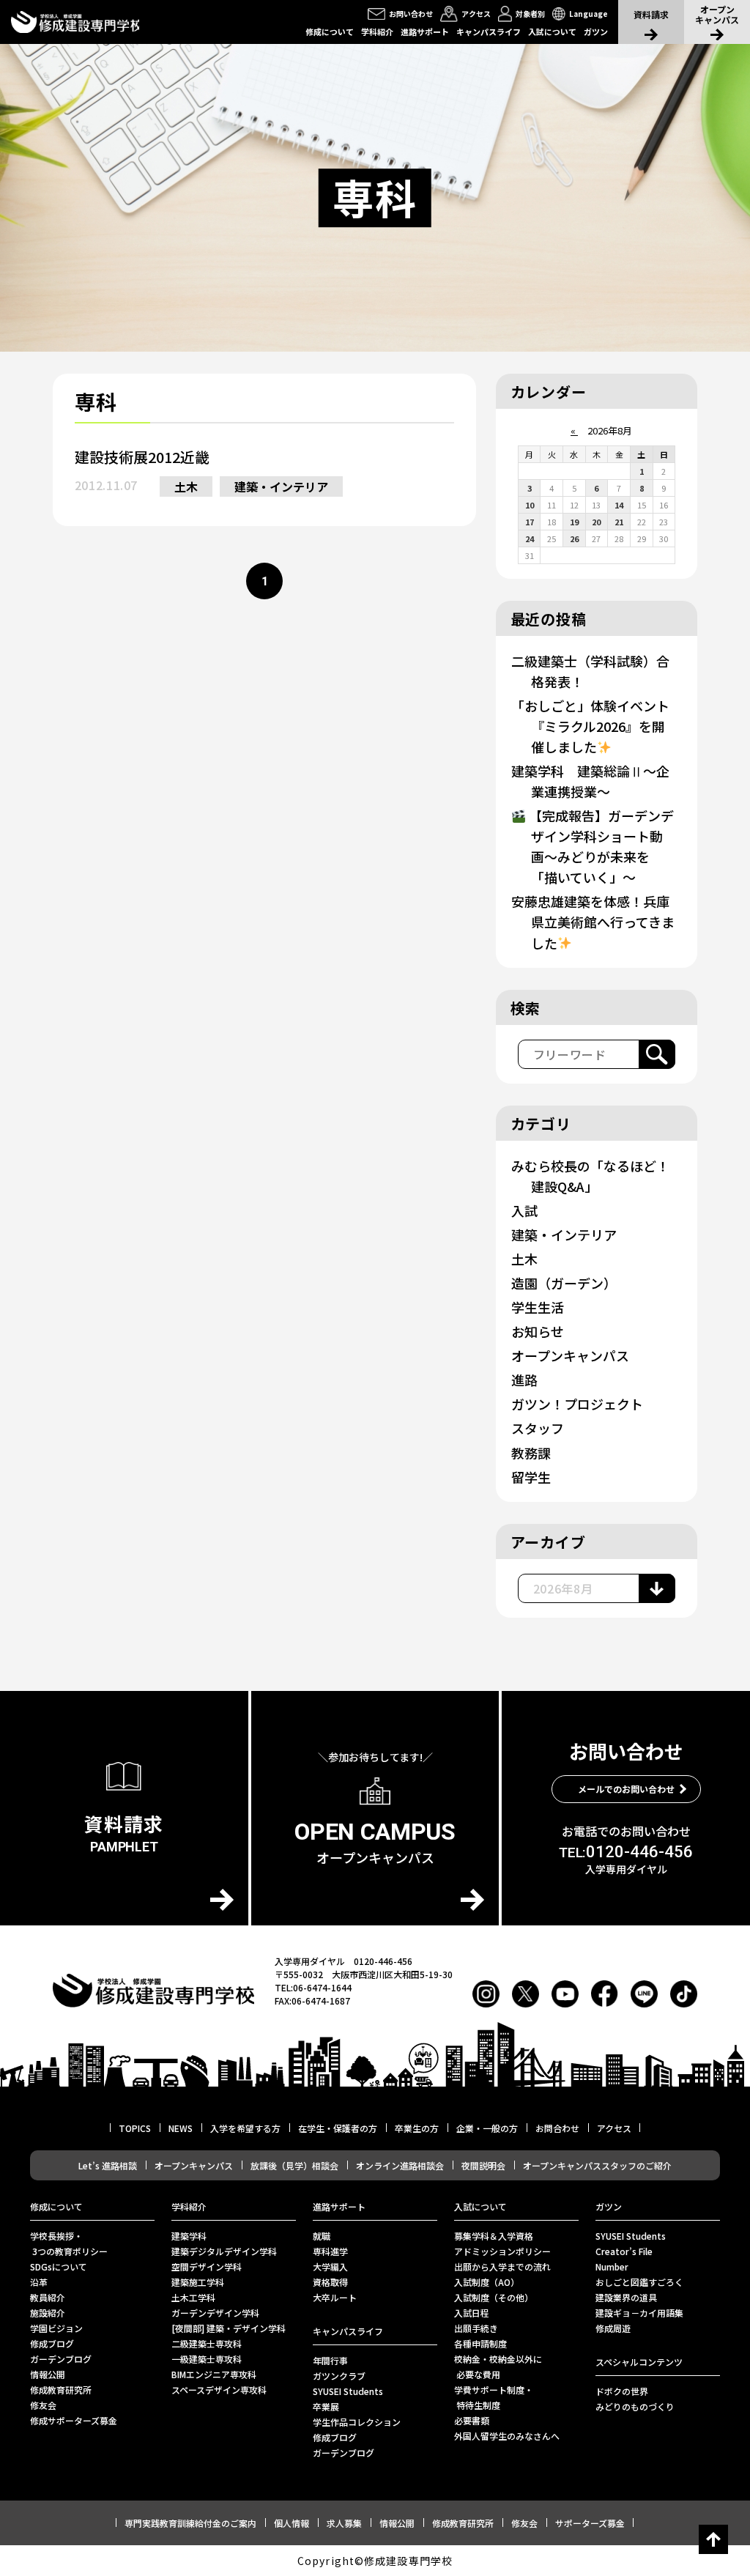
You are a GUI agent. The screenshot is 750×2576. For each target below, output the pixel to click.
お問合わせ (557, 2128)
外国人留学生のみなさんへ (507, 2436)
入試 (524, 1210)
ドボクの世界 (622, 2391)
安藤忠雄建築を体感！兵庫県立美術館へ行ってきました (593, 922)
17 (530, 522)
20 (596, 522)
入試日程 (472, 2313)
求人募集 (344, 2523)
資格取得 (330, 2282)
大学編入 (330, 2266)
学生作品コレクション (357, 2422)
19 (574, 522)
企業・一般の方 (487, 2128)
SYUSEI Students (348, 2391)
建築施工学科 (198, 2282)
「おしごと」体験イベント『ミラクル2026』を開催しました (590, 726)
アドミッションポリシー (502, 2251)
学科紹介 (377, 32)
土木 (186, 486)
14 (619, 505)
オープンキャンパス (570, 1355)
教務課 (531, 1453)
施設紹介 (48, 2313)
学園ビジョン (56, 2328)
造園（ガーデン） (564, 1283)
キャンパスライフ (489, 32)
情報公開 (48, 2374)
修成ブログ (52, 2343)
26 (574, 538)
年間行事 (330, 2360)
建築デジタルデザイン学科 (224, 2251)
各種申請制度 (480, 2343)
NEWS (181, 2128)
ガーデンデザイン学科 (215, 2313)
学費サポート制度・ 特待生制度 (494, 2397)
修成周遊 (613, 2328)
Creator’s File (624, 2251)
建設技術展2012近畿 (142, 457)
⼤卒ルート (335, 2297)
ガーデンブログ (61, 2359)
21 (619, 522)
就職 (322, 2236)
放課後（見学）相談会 (294, 2165)
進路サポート (425, 32)
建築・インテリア (281, 486)
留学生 (531, 1477)
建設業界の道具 (626, 2297)
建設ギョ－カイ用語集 (639, 2313)
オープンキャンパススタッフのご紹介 (597, 2165)
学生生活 (538, 1307)
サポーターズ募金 (590, 2523)
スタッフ (538, 1428)
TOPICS (135, 2128)
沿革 (39, 2282)
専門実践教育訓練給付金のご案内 (190, 2523)
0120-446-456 (626, 1852)
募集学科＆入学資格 (494, 2236)
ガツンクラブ (339, 2376)
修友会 (43, 2405)
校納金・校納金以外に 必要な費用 (498, 2366)
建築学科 (189, 2236)
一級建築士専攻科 (207, 2359)
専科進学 (330, 2251)
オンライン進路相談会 (400, 2165)
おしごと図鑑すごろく (639, 2282)
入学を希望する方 (245, 2128)
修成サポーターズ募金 (74, 2420)
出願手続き (476, 2328)
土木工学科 (193, 2297)
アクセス (614, 2128)
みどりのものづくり (635, 2406)
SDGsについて (59, 2266)
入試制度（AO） (487, 2282)
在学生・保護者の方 (338, 2128)
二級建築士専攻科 (207, 2343)
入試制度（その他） (494, 2297)
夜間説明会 (483, 2165)
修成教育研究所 (61, 2390)
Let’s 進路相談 (108, 2165)
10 (530, 505)
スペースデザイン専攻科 (219, 2390)
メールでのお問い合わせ (626, 1789)
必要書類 (472, 2420)
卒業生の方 (417, 2128)
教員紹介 (48, 2297)
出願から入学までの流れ (502, 2266)
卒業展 (326, 2406)
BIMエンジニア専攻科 (214, 2374)
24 (530, 538)
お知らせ (538, 1331)
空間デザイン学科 (207, 2266)
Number (612, 2266)
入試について (552, 32)
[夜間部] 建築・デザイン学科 (229, 2328)
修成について (330, 32)
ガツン (596, 32)
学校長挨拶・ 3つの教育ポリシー (69, 2243)
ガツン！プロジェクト (577, 1404)
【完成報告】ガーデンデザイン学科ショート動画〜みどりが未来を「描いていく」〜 (600, 846)
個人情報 (292, 2523)
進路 (524, 1380)
